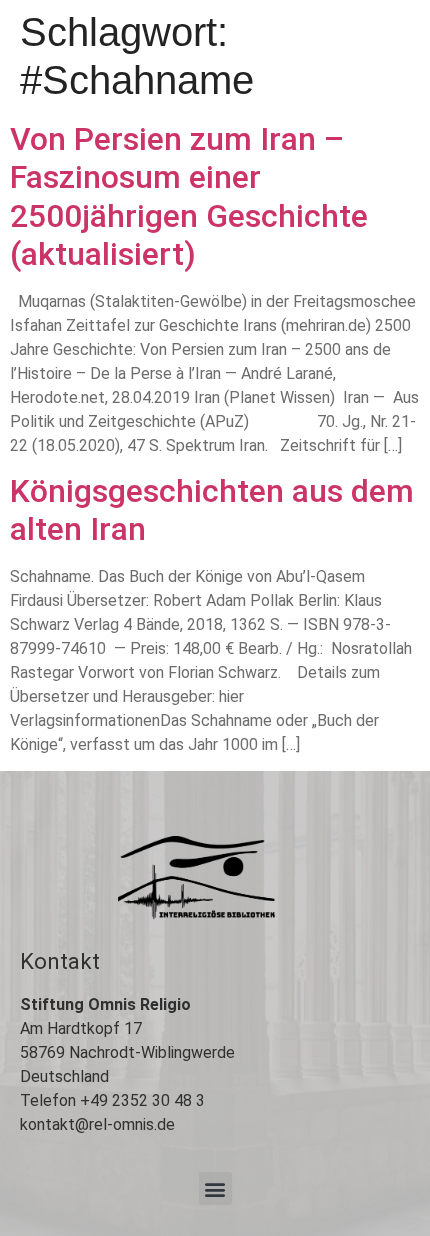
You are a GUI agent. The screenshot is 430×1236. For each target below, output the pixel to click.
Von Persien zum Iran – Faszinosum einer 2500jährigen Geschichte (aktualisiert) (189, 196)
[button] (215, 1188)
